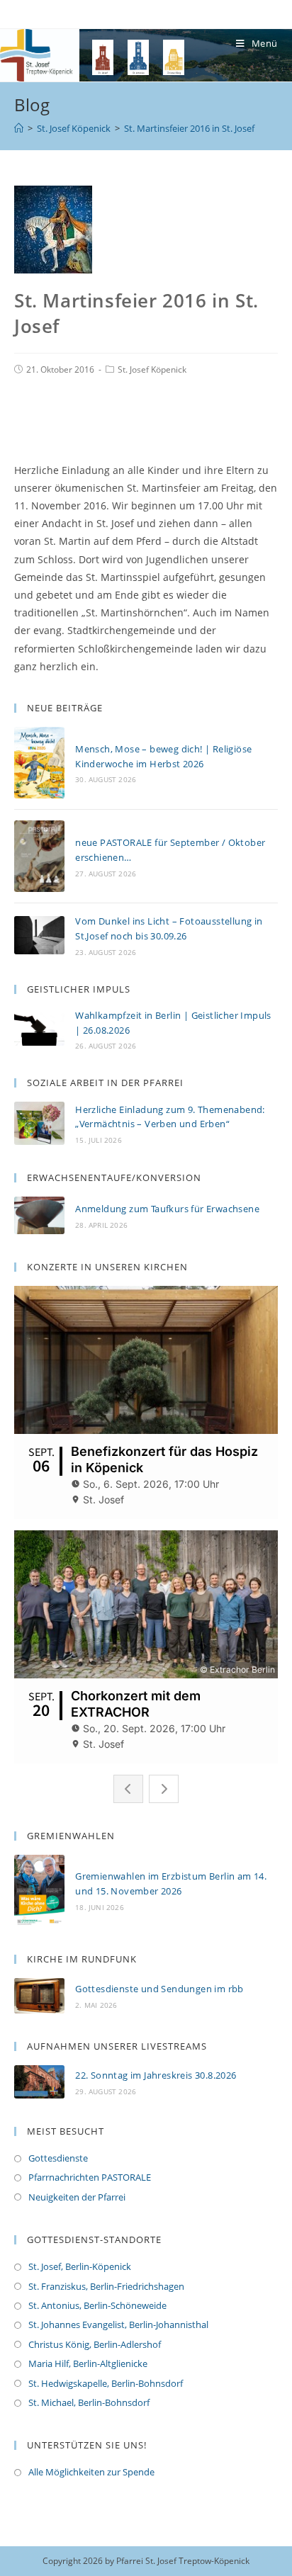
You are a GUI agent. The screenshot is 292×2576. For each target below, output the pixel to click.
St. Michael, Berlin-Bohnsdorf (89, 2402)
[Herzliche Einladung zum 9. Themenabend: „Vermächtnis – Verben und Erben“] (39, 1123)
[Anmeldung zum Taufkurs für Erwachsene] (39, 1216)
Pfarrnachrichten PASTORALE (90, 2177)
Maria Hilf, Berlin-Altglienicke (88, 2363)
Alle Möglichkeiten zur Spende (91, 2472)
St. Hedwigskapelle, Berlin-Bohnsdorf (106, 2383)
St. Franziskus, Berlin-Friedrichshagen (106, 2286)
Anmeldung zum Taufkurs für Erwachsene (167, 1209)
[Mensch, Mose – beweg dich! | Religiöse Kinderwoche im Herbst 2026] (39, 763)
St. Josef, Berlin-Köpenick (80, 2266)
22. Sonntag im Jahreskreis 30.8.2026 (156, 2075)
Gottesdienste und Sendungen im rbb (159, 1989)
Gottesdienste (58, 2158)
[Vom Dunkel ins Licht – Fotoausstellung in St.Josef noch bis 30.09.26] (39, 936)
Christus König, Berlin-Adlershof (95, 2344)
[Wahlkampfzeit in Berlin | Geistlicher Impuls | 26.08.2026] (39, 1029)
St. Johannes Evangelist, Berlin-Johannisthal (118, 2324)
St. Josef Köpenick (152, 369)
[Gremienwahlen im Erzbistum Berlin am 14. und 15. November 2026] (39, 1891)
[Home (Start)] (19, 128)
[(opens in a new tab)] (39, 1996)
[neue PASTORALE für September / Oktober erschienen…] (39, 856)
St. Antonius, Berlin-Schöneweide (97, 2305)
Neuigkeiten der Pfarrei (77, 2197)
